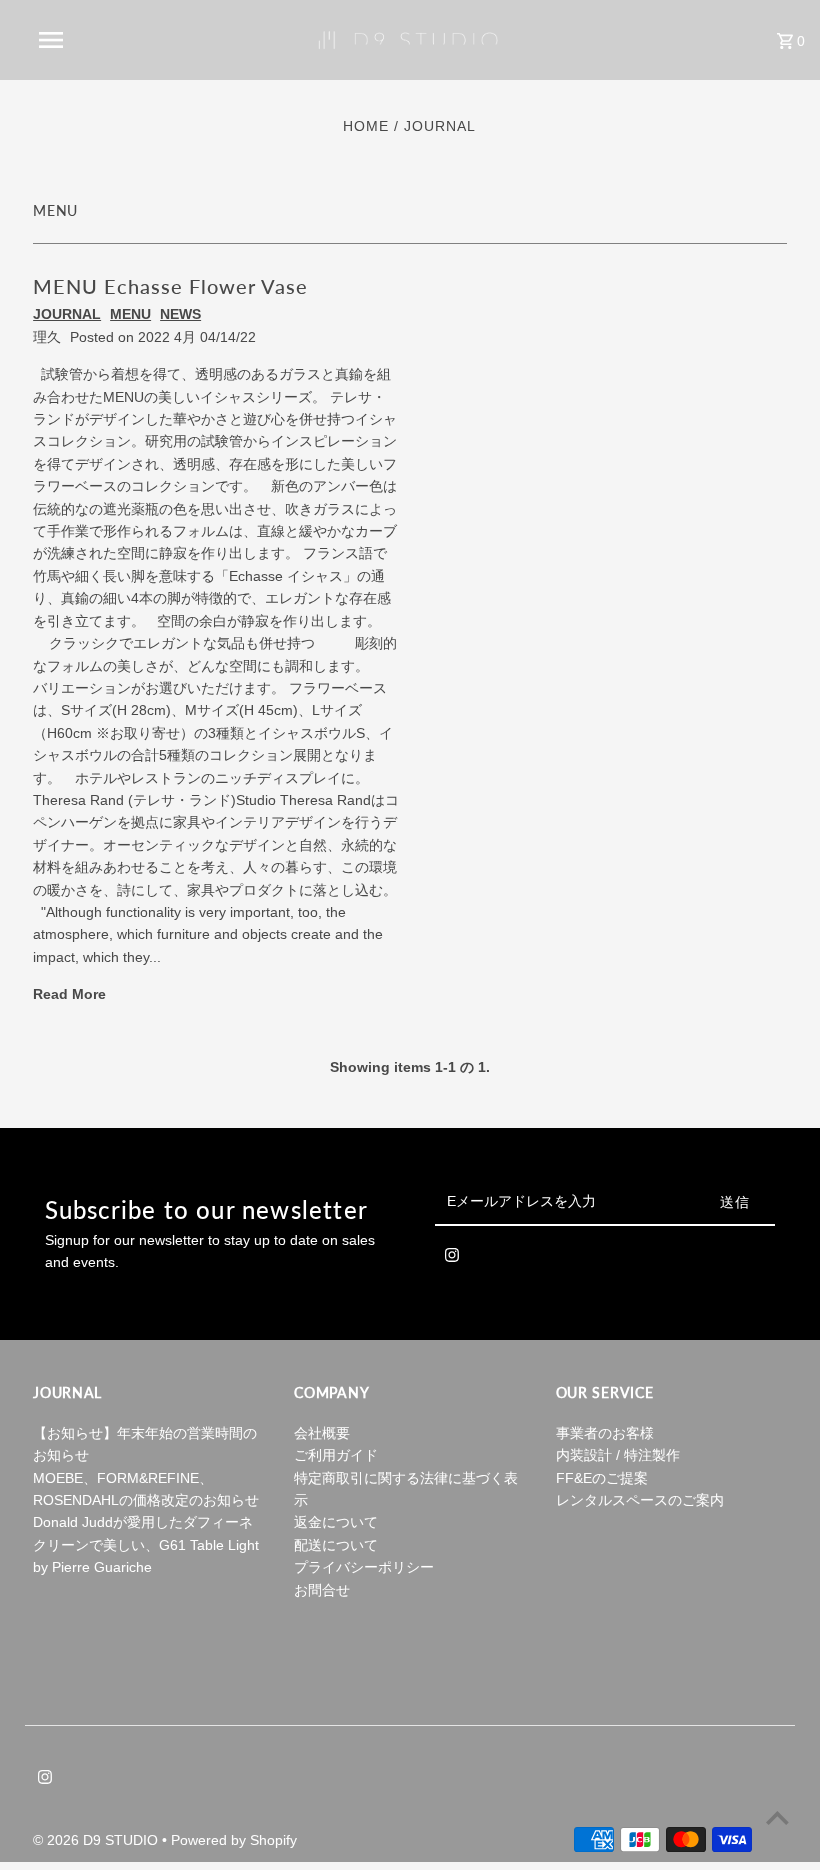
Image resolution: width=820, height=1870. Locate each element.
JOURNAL (67, 314)
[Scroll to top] (777, 1817)
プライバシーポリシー (364, 1567)
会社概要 (322, 1433)
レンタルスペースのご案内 (640, 1500)
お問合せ (322, 1590)
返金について (336, 1522)
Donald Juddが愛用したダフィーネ (143, 1522)
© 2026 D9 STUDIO (97, 1840)
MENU (130, 314)
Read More (69, 994)
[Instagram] (452, 1259)
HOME (366, 126)
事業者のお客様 (605, 1433)
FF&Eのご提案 (602, 1478)
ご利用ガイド (336, 1455)
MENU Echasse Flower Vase (170, 286)
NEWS (180, 314)
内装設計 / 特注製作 (618, 1455)
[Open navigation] (93, 40)
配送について (336, 1545)
